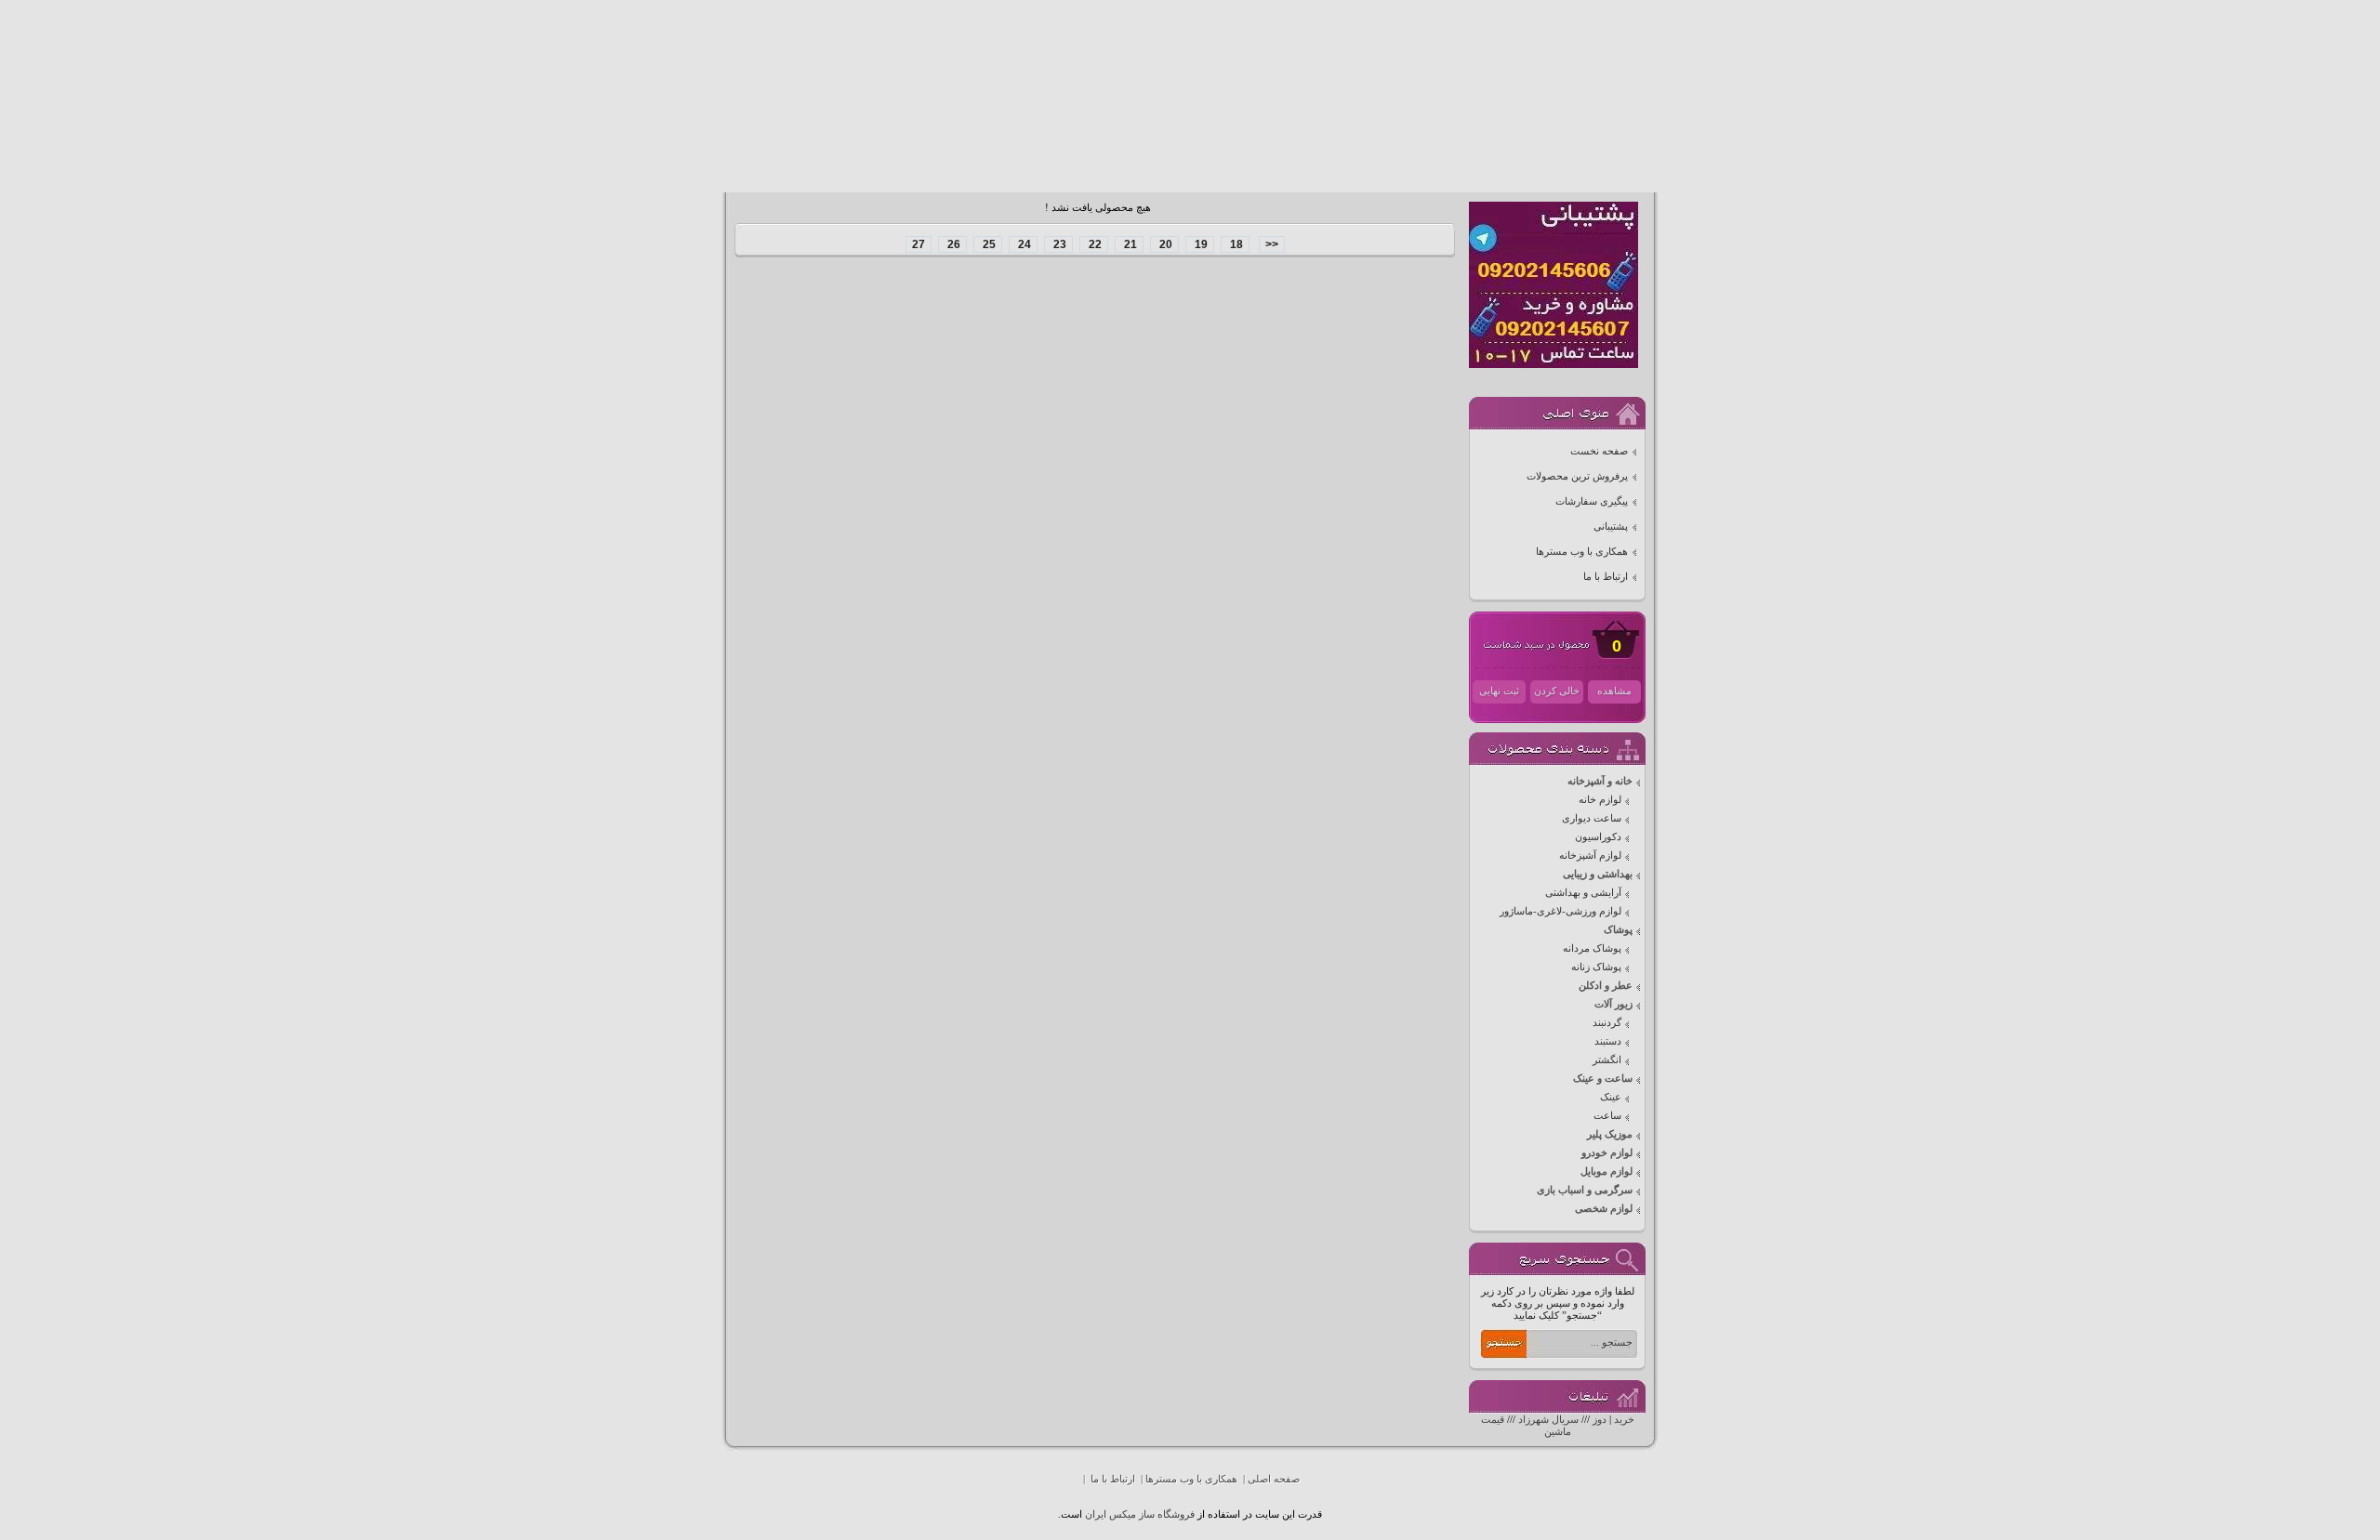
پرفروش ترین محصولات (1577, 476)
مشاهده (1614, 691)
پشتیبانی (1611, 526)
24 (1023, 244)
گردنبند (1607, 1023)
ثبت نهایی (1499, 691)
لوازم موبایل (1606, 1171)
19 (1200, 244)
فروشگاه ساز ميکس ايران (1140, 1514)
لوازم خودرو (1607, 1153)
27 (919, 244)
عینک (1611, 1097)
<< (1272, 244)
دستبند (1608, 1041)
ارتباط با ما (1606, 577)
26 (952, 244)
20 (1164, 244)
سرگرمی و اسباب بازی (1585, 1190)
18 (1235, 244)
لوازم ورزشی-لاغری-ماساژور (1560, 911)
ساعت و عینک (1603, 1079)
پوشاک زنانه (1596, 967)
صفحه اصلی (1274, 1479)
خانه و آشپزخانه (1600, 781)
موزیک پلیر (1610, 1134)
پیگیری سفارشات (1592, 501)
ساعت (1607, 1116)
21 (1129, 244)
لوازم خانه (1600, 800)
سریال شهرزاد (1548, 1420)
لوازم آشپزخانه (1590, 856)
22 (1094, 244)
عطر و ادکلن (1606, 986)
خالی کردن (1557, 691)
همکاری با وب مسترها (1582, 552)
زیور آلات (1613, 1004)
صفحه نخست (1599, 451)
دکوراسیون (1598, 837)
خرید (1624, 1420)
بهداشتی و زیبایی (1598, 874)
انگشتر (1607, 1060)
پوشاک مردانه (1592, 948)
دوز (1600, 1420)
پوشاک (1618, 930)
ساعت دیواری (1592, 818)
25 (988, 244)
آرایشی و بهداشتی (1583, 893)
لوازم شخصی (1604, 1209)
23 (1058, 244)
